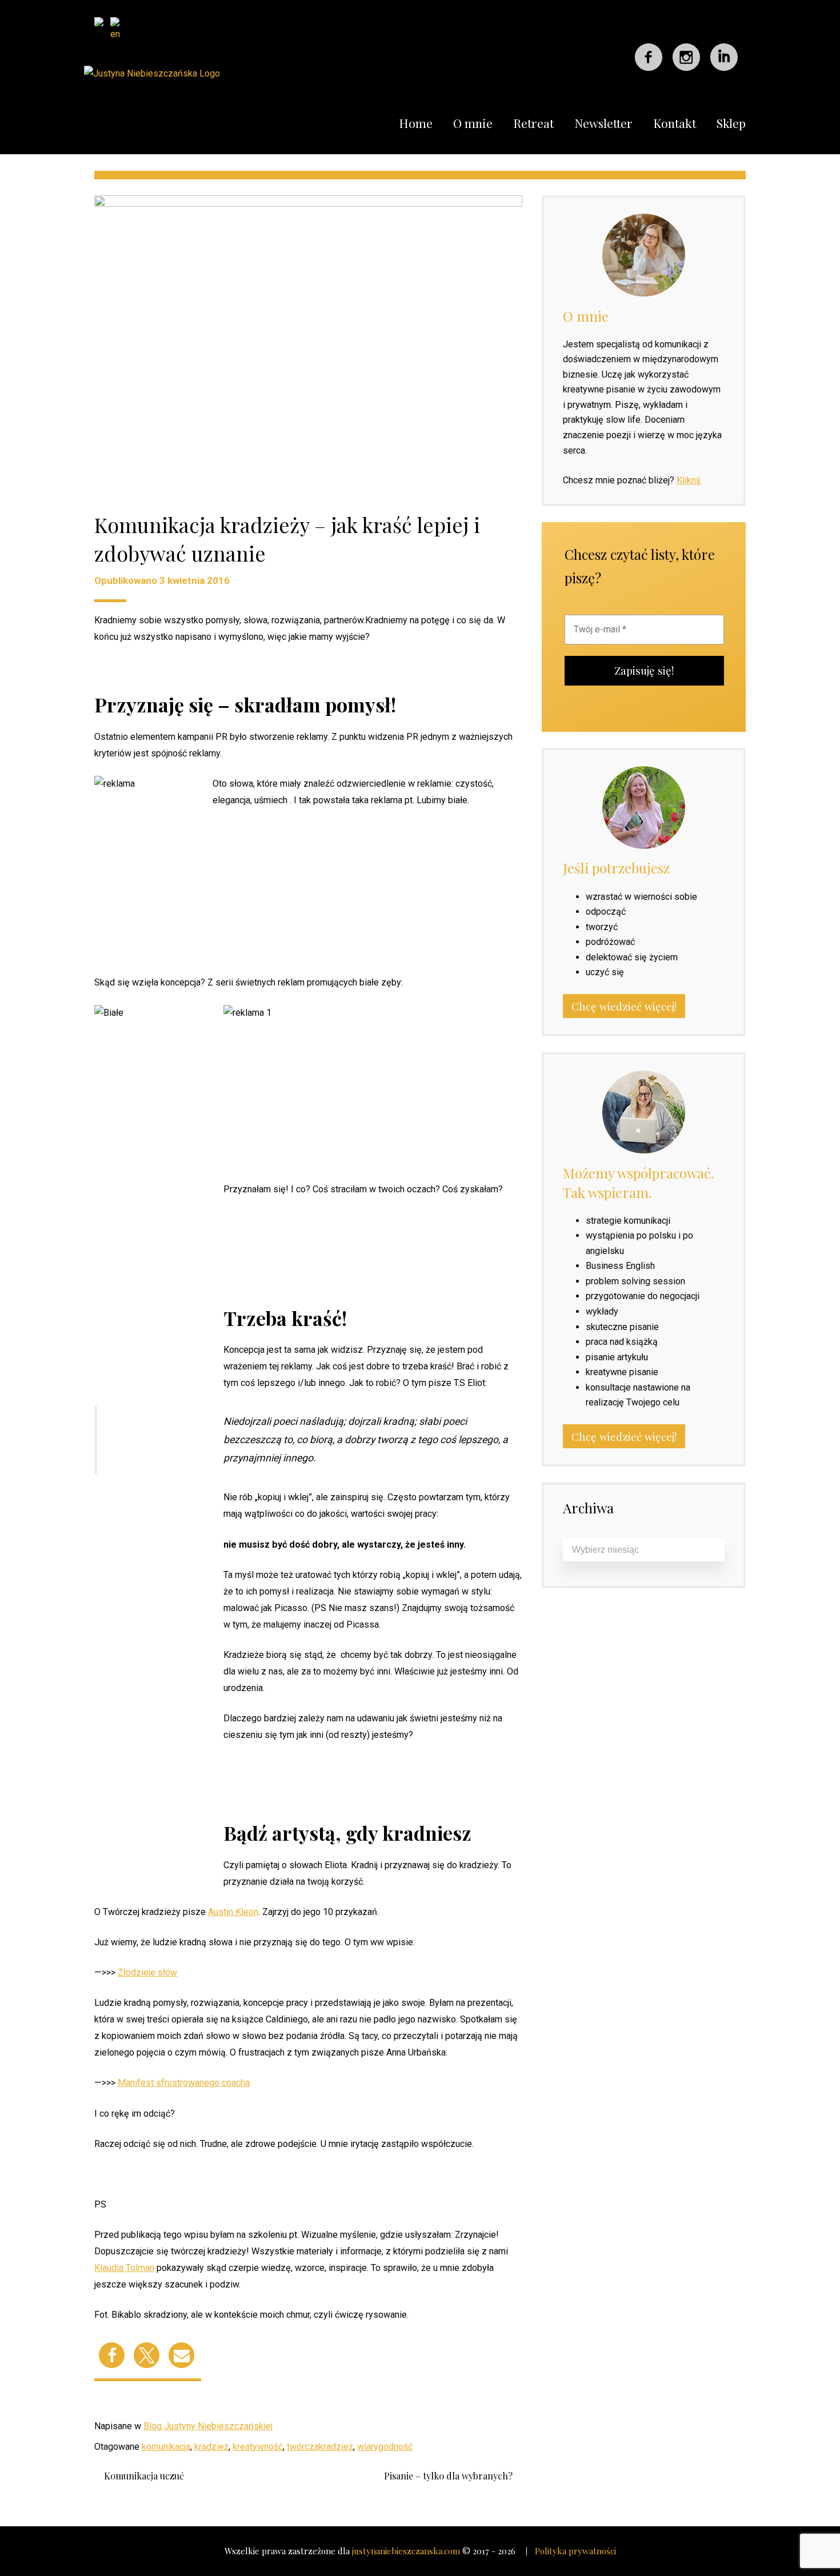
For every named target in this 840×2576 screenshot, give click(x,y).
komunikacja (166, 2447)
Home (416, 123)
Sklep (731, 123)
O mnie (473, 123)
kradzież (211, 2447)
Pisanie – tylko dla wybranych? (448, 2476)
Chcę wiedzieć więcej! (624, 1006)
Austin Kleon (233, 1912)
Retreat (533, 123)
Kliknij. (689, 480)
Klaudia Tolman (124, 2268)
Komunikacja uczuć (144, 2476)
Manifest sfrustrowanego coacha (184, 2083)
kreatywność (258, 2447)
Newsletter (603, 123)
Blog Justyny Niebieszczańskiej (208, 2426)
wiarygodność (385, 2447)
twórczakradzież (320, 2447)
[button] (112, 2355)
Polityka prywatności (575, 2551)
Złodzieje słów (147, 1972)
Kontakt (675, 123)
